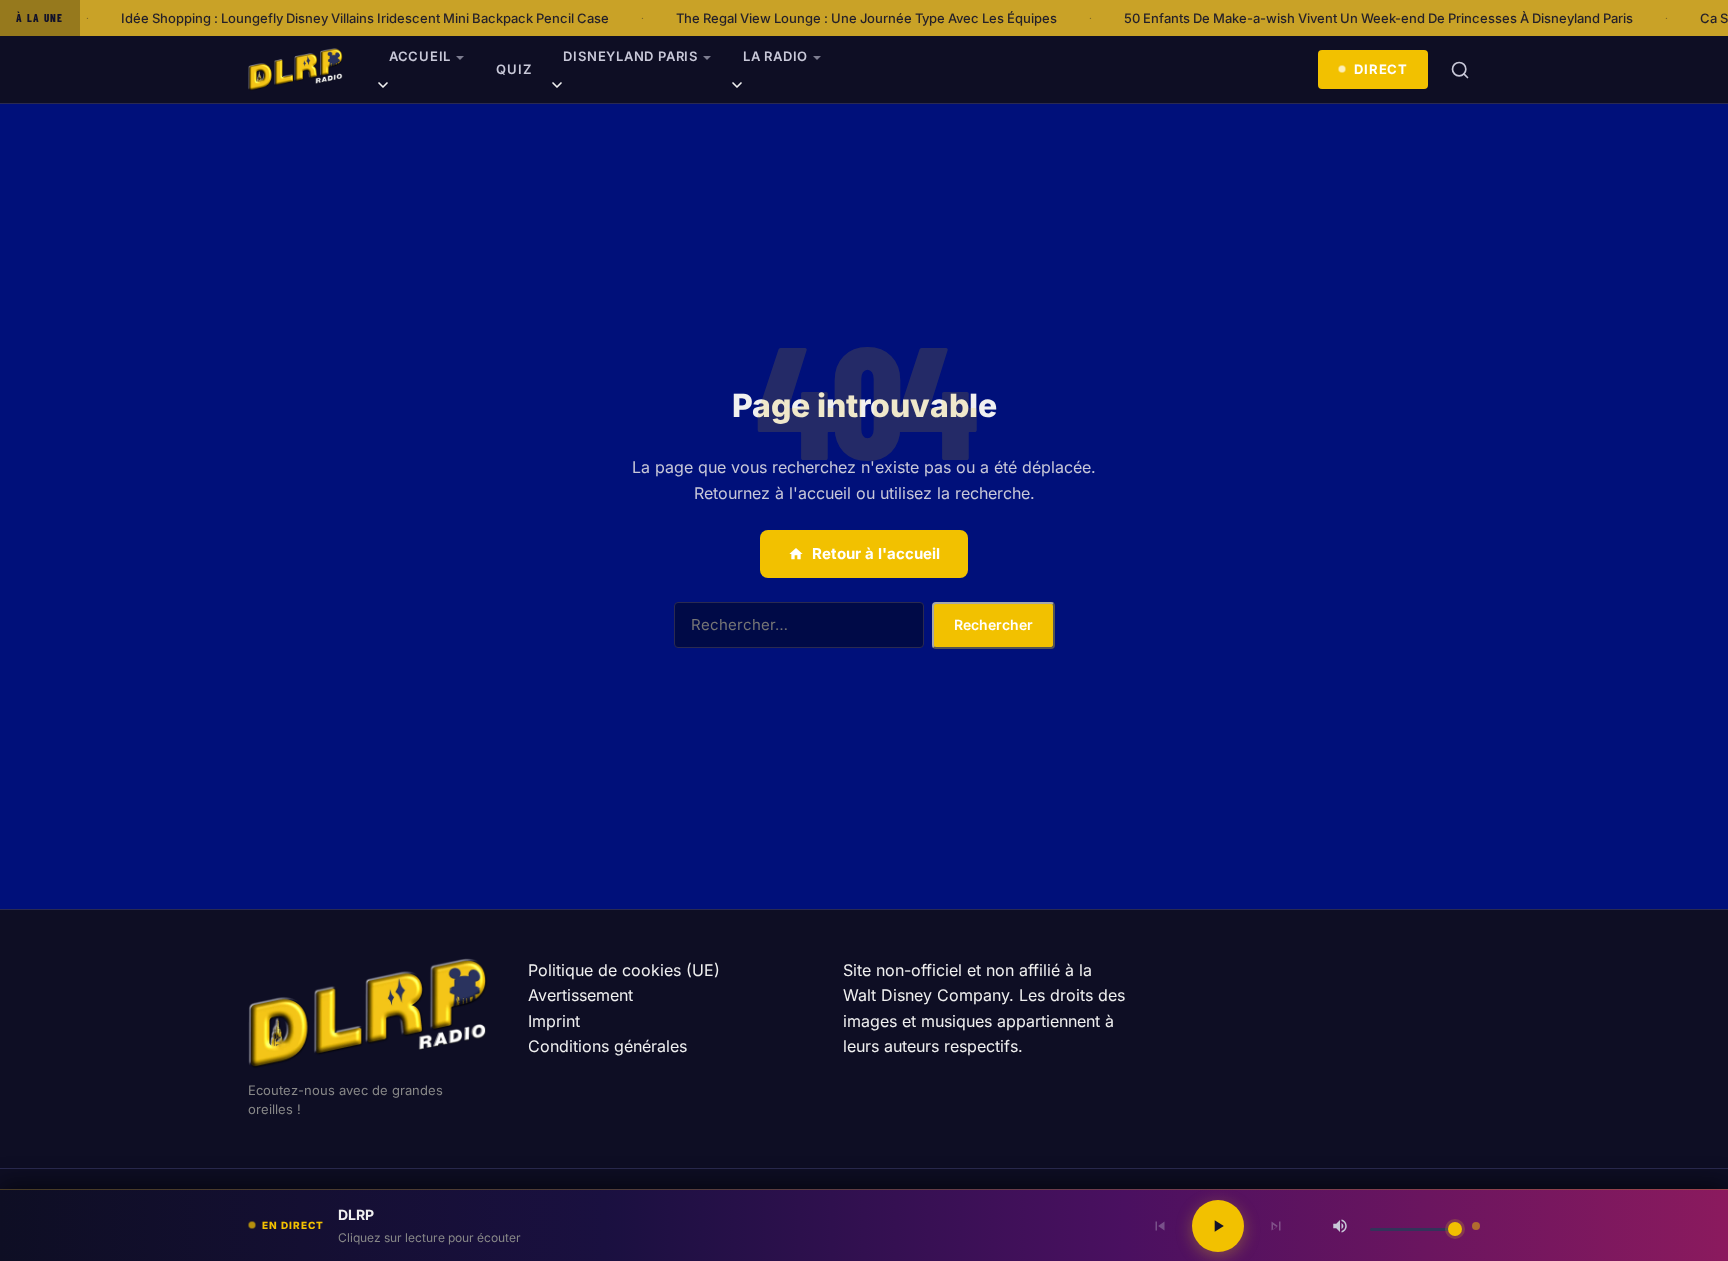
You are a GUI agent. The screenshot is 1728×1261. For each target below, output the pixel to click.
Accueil (420, 56)
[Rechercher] (1460, 70)
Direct (1381, 69)
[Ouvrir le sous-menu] (383, 88)
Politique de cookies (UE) (624, 970)
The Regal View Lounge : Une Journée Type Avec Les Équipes (834, 18)
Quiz (513, 69)
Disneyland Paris (630, 56)
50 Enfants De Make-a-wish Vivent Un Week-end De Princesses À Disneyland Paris (1346, 18)
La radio (775, 56)
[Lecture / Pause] (1218, 1226)
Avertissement (580, 995)
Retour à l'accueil (876, 553)
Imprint (554, 1021)
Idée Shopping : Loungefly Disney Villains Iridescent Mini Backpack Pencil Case (333, 18)
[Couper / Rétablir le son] (1340, 1226)
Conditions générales (607, 1046)
